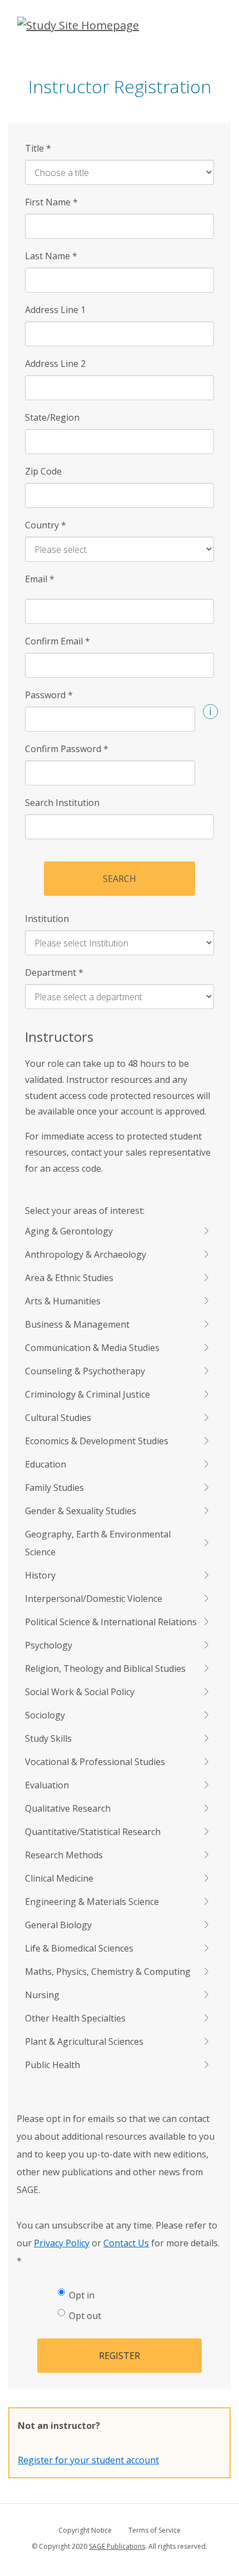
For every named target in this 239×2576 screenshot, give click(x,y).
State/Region (52, 417)
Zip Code (43, 471)
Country (46, 525)
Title (38, 148)
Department (54, 972)
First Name (51, 202)
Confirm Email (58, 641)
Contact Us (126, 2243)
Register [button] (120, 2356)
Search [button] (120, 879)
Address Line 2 (55, 364)
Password (49, 695)
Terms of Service (155, 2530)
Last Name (51, 256)
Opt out (85, 2316)
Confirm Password (67, 749)
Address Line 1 (55, 310)
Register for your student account (88, 2460)
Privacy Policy (62, 2243)
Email (40, 579)
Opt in (82, 2295)
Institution (47, 919)
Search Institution (62, 803)
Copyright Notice (85, 2530)
